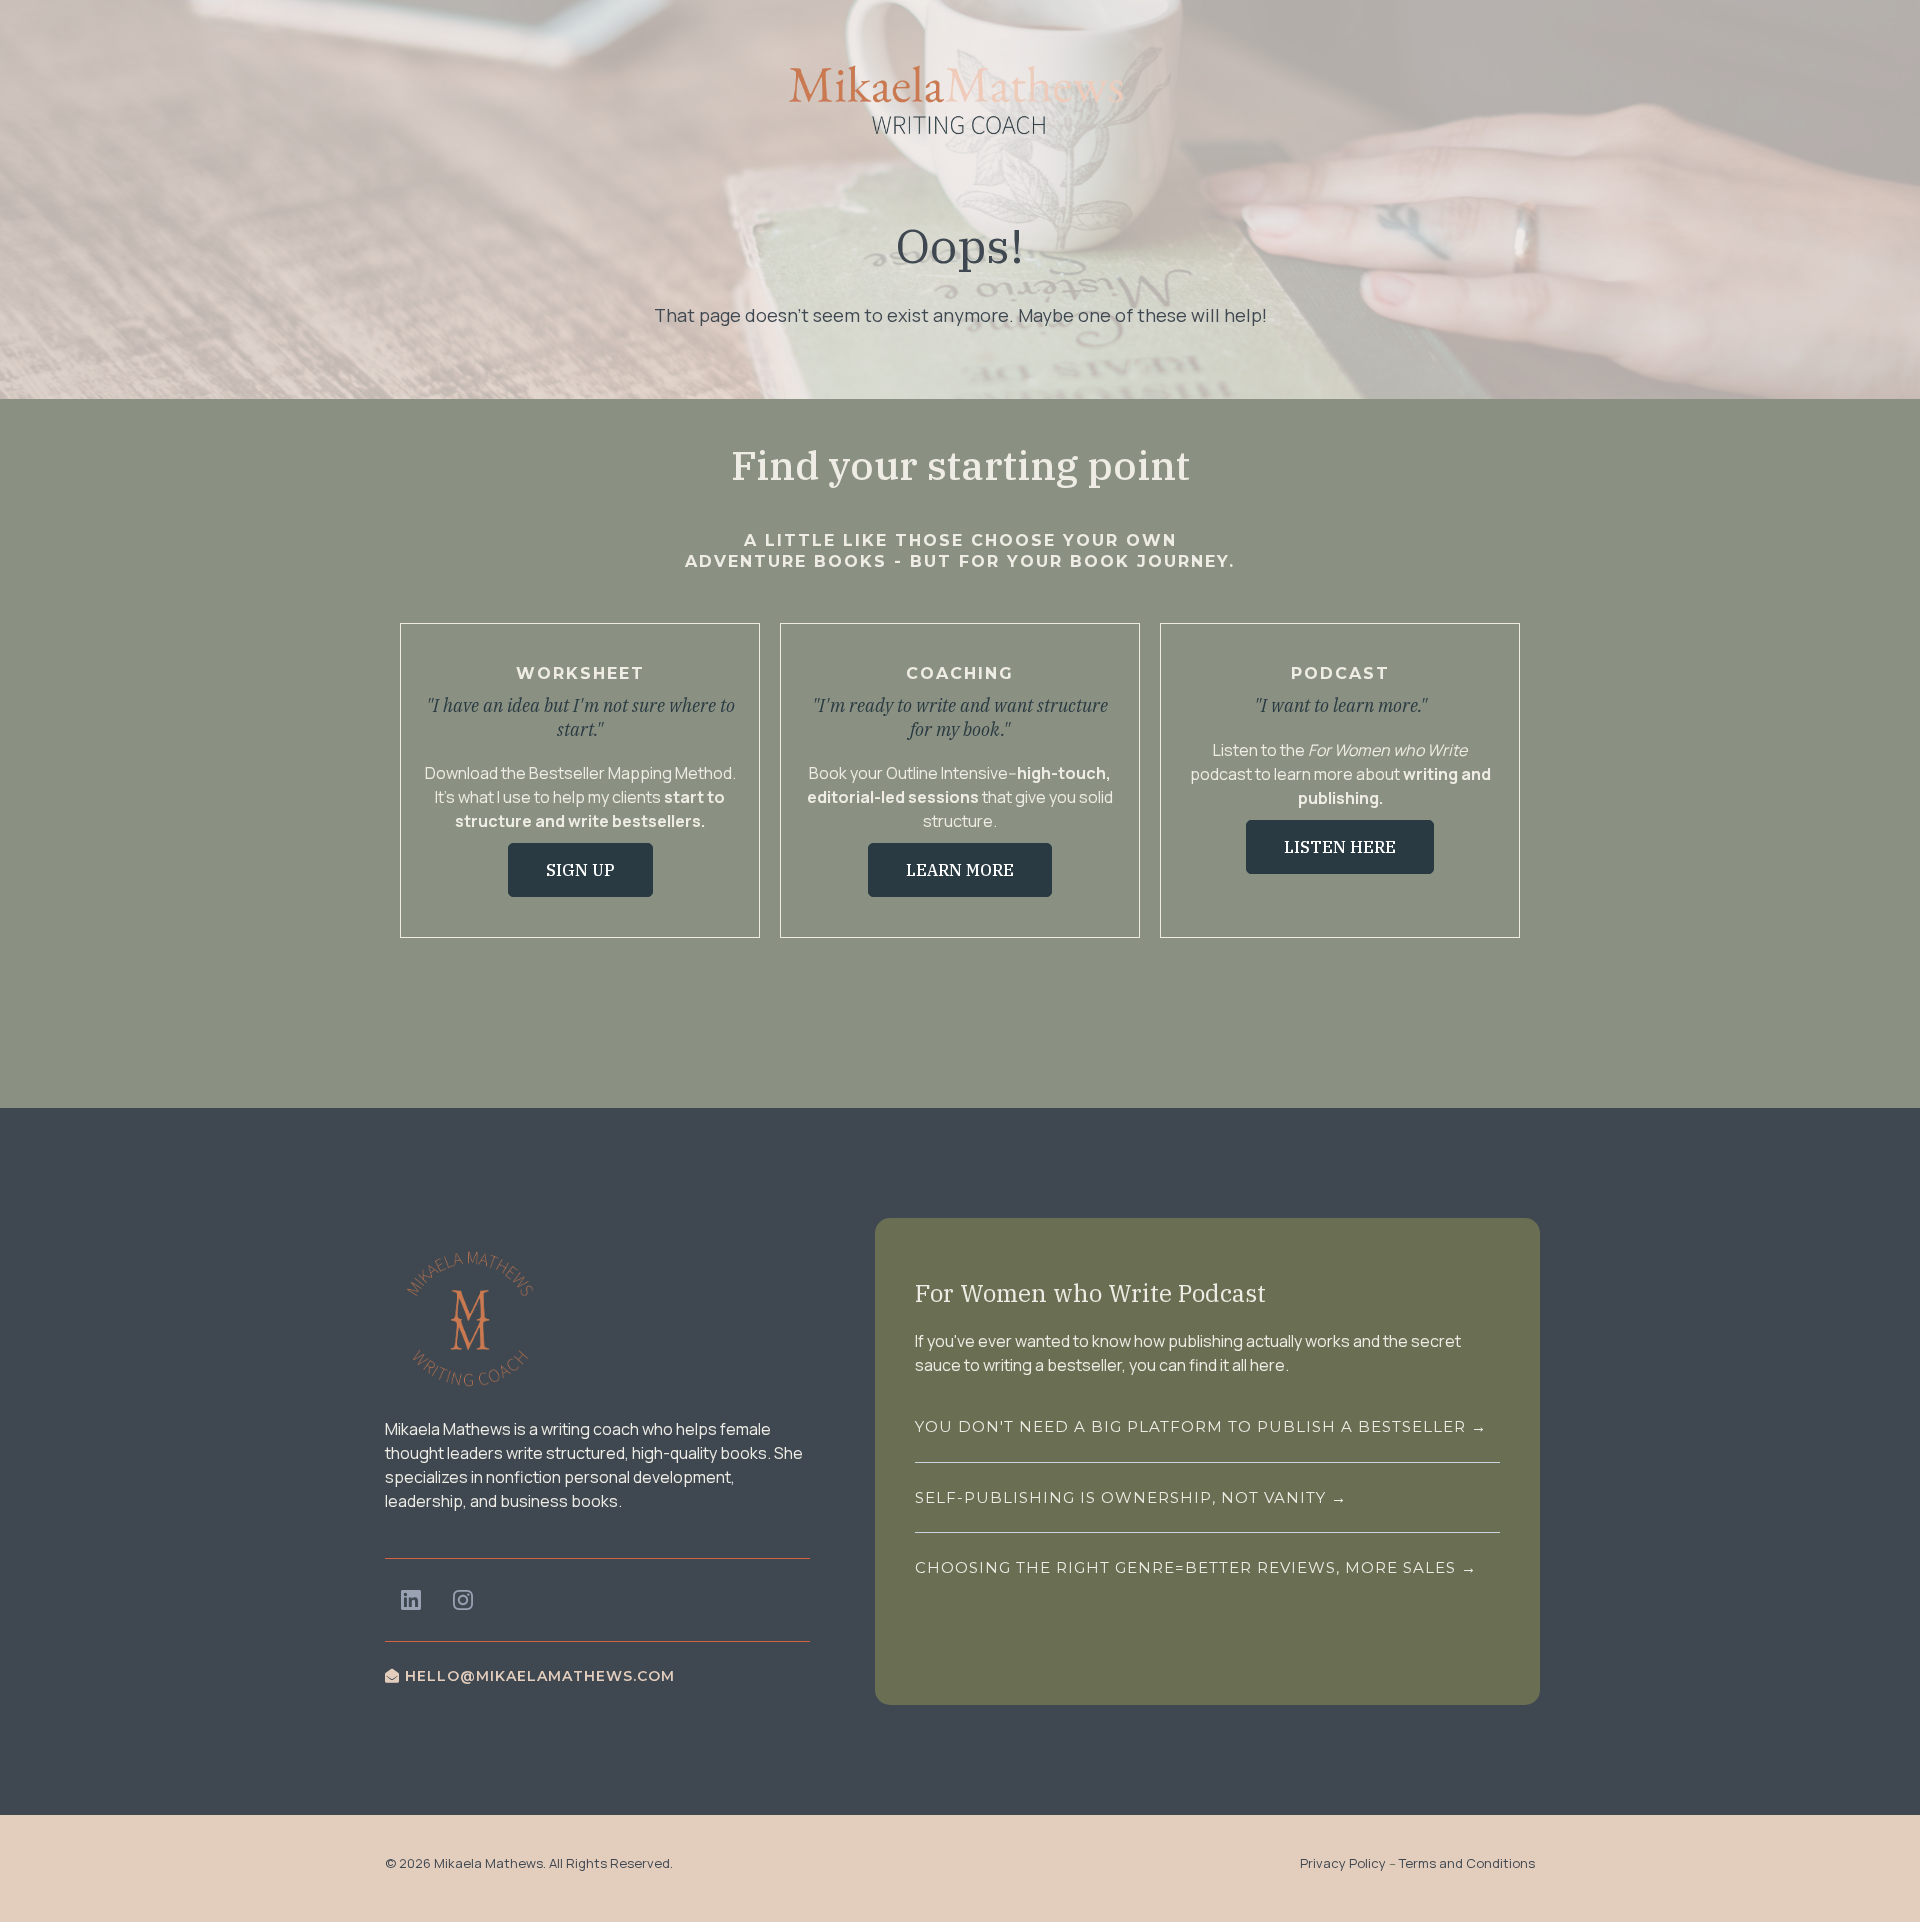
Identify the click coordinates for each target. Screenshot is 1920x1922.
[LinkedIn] (411, 1600)
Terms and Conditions (1467, 1863)
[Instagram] (463, 1600)
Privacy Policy (1343, 1863)
